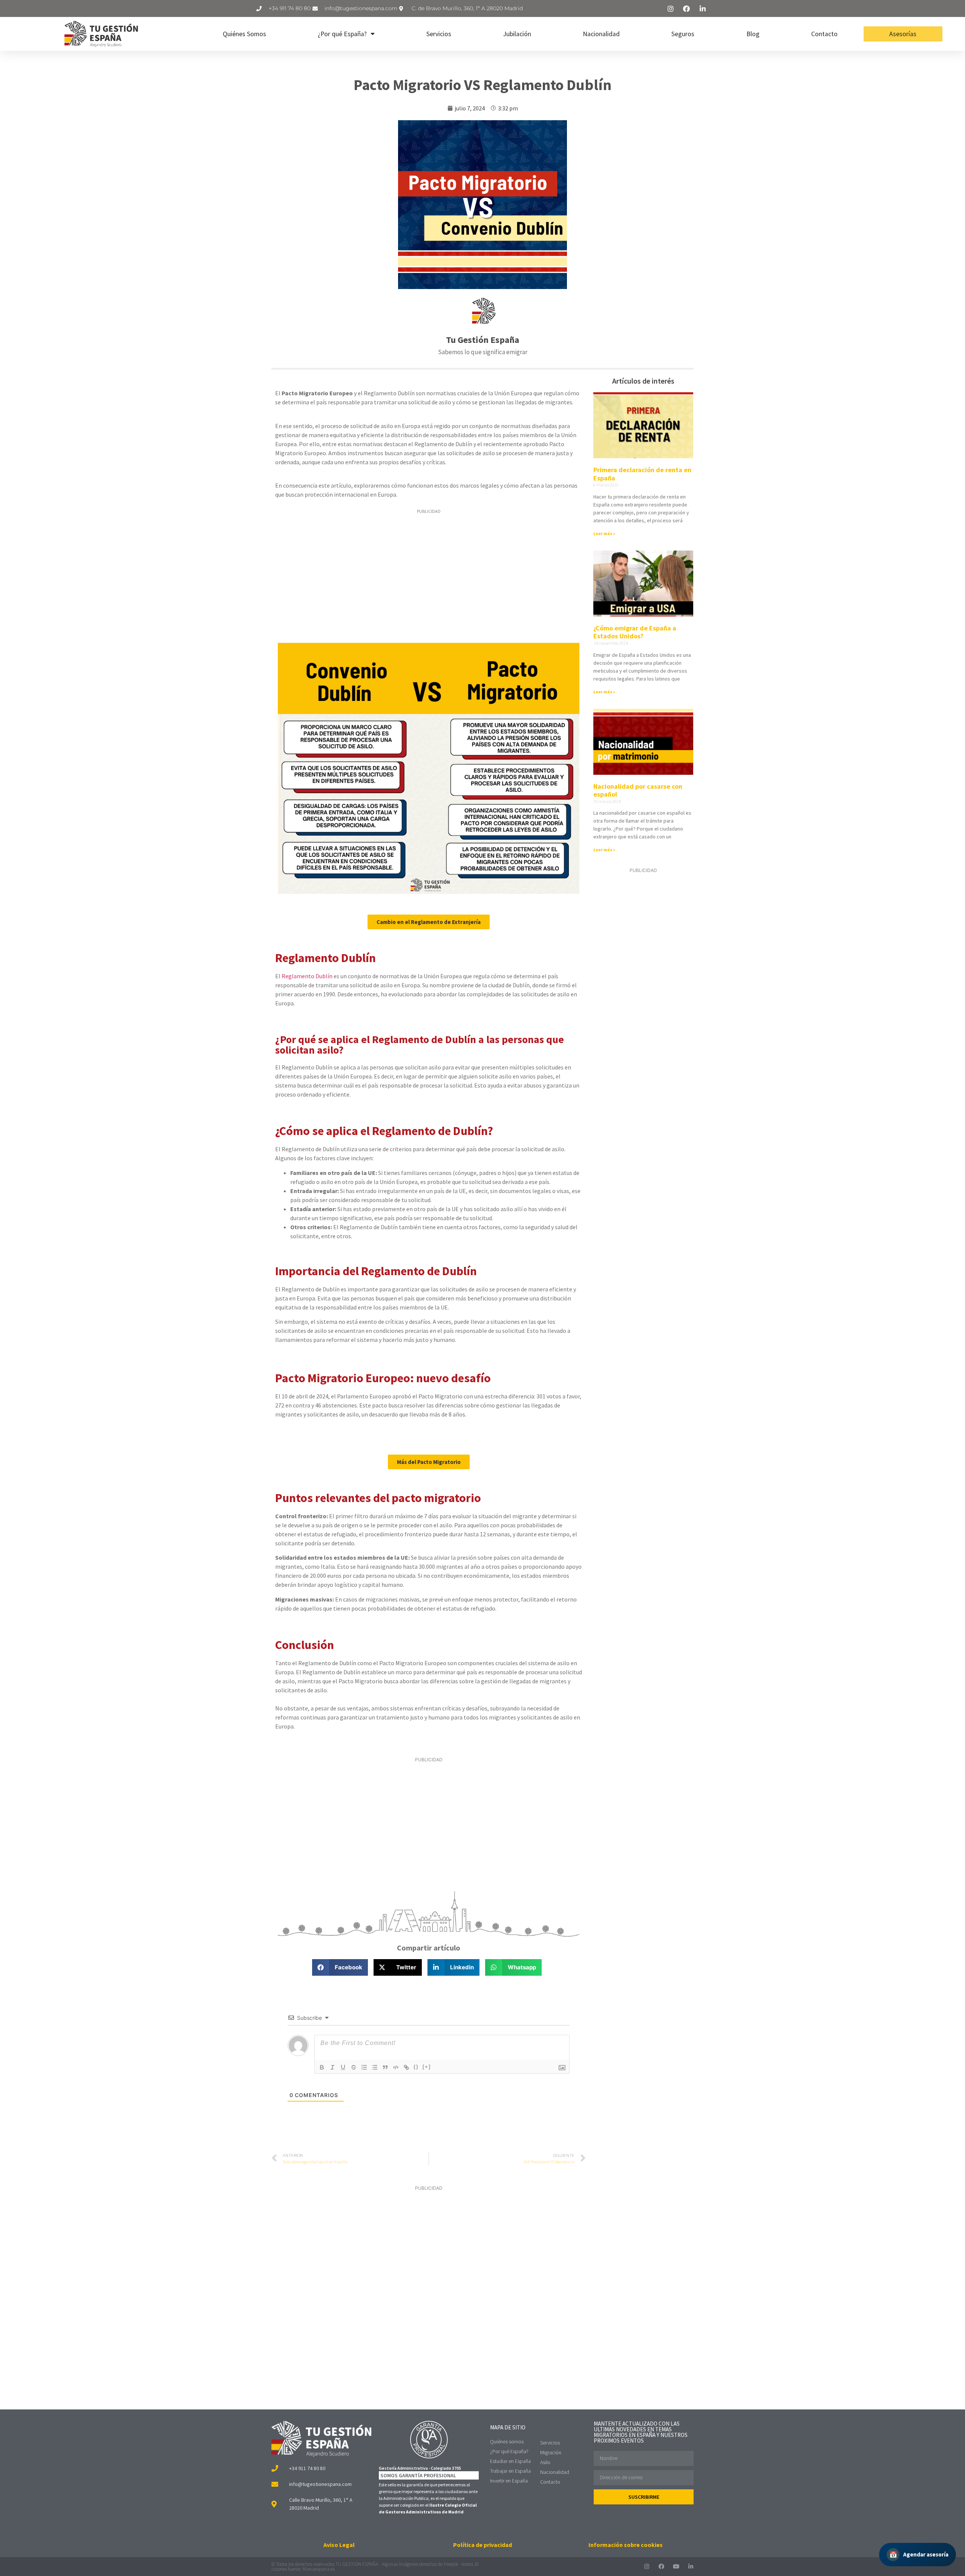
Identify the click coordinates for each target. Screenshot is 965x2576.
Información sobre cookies (626, 2545)
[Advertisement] (429, 574)
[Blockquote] (385, 2067)
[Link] (406, 2067)
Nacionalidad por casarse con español (638, 790)
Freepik (451, 2564)
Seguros (683, 34)
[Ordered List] (364, 2067)
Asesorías (903, 34)
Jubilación (517, 34)
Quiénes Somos (244, 34)
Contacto (824, 34)
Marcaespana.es (319, 2569)
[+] (427, 2067)
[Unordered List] (375, 2067)
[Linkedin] (691, 2566)
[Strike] (354, 2067)
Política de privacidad (482, 2545)
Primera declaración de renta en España (642, 474)
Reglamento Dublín (307, 976)
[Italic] (332, 2067)
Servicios (439, 34)
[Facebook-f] (661, 2566)
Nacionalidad (601, 34)
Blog (753, 34)
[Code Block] (396, 2067)
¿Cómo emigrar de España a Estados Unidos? (635, 632)
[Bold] (322, 2067)
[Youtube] (676, 2566)
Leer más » (604, 533)
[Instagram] (647, 2566)
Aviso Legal (339, 2545)
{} (416, 2067)
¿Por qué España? (342, 34)
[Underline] (343, 2067)
